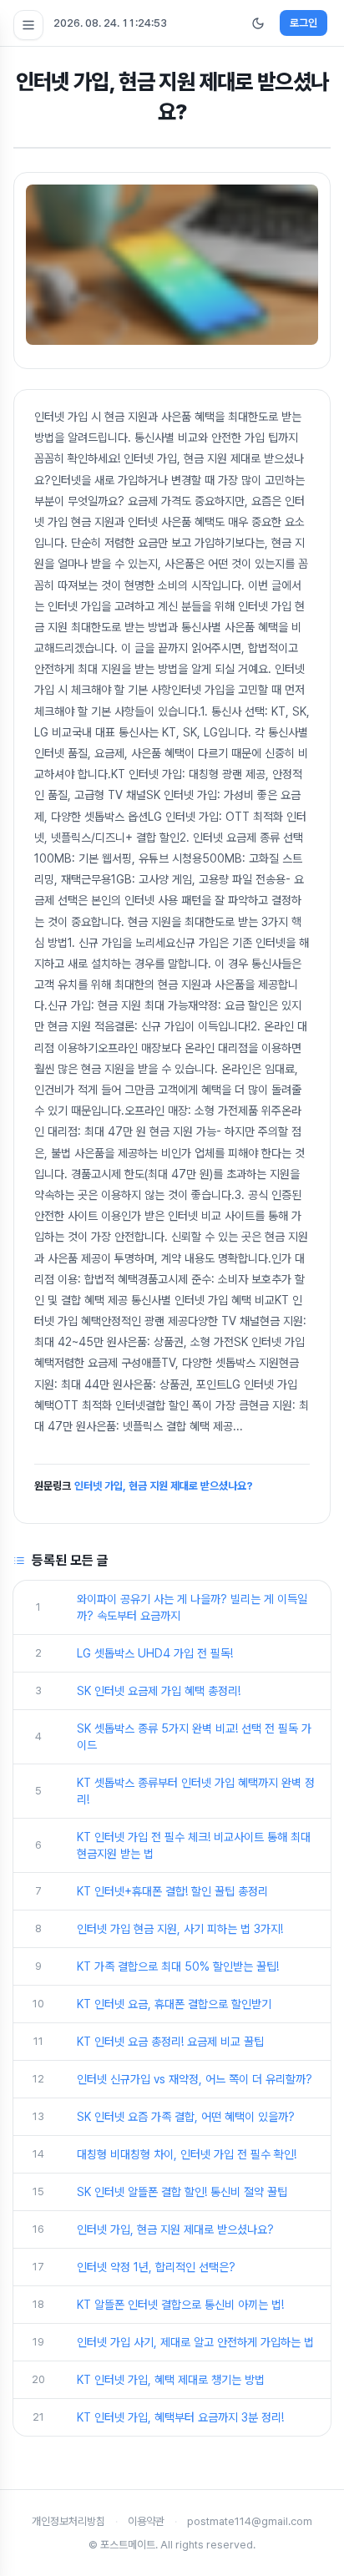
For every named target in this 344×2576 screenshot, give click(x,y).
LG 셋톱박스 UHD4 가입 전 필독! (155, 1653)
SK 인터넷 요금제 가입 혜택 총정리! (159, 1691)
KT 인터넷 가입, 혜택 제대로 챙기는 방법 (171, 2380)
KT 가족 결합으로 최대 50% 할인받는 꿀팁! (178, 1966)
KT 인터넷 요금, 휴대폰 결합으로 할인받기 (174, 2004)
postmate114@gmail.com (250, 2521)
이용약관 (146, 2521)
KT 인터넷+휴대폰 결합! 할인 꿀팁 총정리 (172, 1891)
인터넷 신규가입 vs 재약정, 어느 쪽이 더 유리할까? (195, 2079)
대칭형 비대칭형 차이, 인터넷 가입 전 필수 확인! (187, 2154)
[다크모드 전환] (258, 23)
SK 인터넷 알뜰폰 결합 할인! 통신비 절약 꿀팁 (182, 2192)
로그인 (304, 23)
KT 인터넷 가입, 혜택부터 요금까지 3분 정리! (180, 2417)
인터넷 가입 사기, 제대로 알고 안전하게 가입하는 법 (195, 2342)
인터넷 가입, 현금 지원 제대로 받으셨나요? (164, 1486)
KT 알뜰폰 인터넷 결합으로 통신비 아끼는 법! (180, 2305)
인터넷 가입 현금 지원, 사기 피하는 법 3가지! (180, 1929)
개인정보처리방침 (68, 2521)
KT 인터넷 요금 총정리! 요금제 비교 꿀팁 (170, 2042)
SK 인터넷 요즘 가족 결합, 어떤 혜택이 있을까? (186, 2117)
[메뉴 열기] (28, 25)
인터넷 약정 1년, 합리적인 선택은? (156, 2267)
